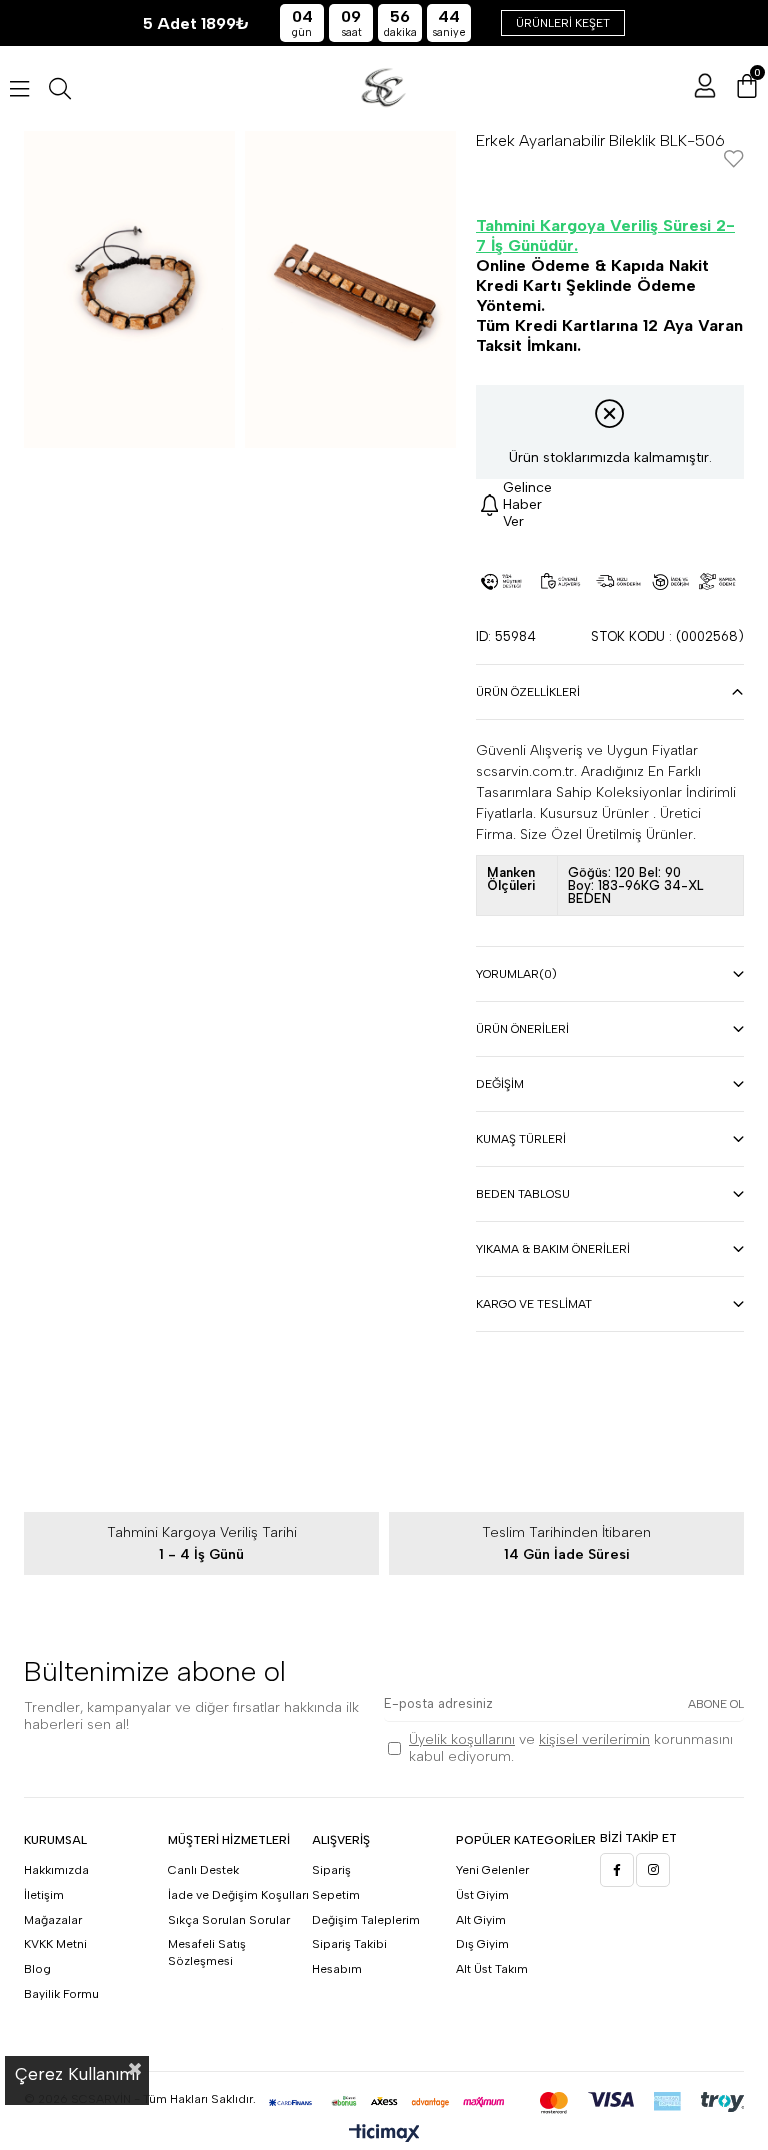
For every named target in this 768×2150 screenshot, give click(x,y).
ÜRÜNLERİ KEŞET (563, 23)
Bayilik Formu (61, 1994)
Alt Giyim (481, 1920)
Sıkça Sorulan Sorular (229, 1920)
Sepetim (336, 1895)
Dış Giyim (482, 1944)
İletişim (44, 1895)
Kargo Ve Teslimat (534, 1304)
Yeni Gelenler (492, 1870)
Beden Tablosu (523, 1194)
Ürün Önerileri (522, 1029)
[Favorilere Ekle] (734, 160)
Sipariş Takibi (349, 1944)
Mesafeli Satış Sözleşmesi (207, 1952)
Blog (37, 1969)
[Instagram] (653, 1870)
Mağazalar (53, 1920)
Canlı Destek (203, 1870)
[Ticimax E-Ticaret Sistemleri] (384, 2134)
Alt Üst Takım (492, 1969)
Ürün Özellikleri (528, 692)
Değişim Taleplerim (366, 1920)
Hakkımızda (56, 1870)
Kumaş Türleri (521, 1139)
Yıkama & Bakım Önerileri (553, 1249)
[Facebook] (617, 1870)
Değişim (500, 1084)
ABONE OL (716, 1704)
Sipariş (331, 1870)
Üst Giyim (482, 1895)
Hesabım (337, 1969)
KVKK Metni (55, 1944)
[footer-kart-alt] (384, 2102)
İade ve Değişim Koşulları (238, 1895)
